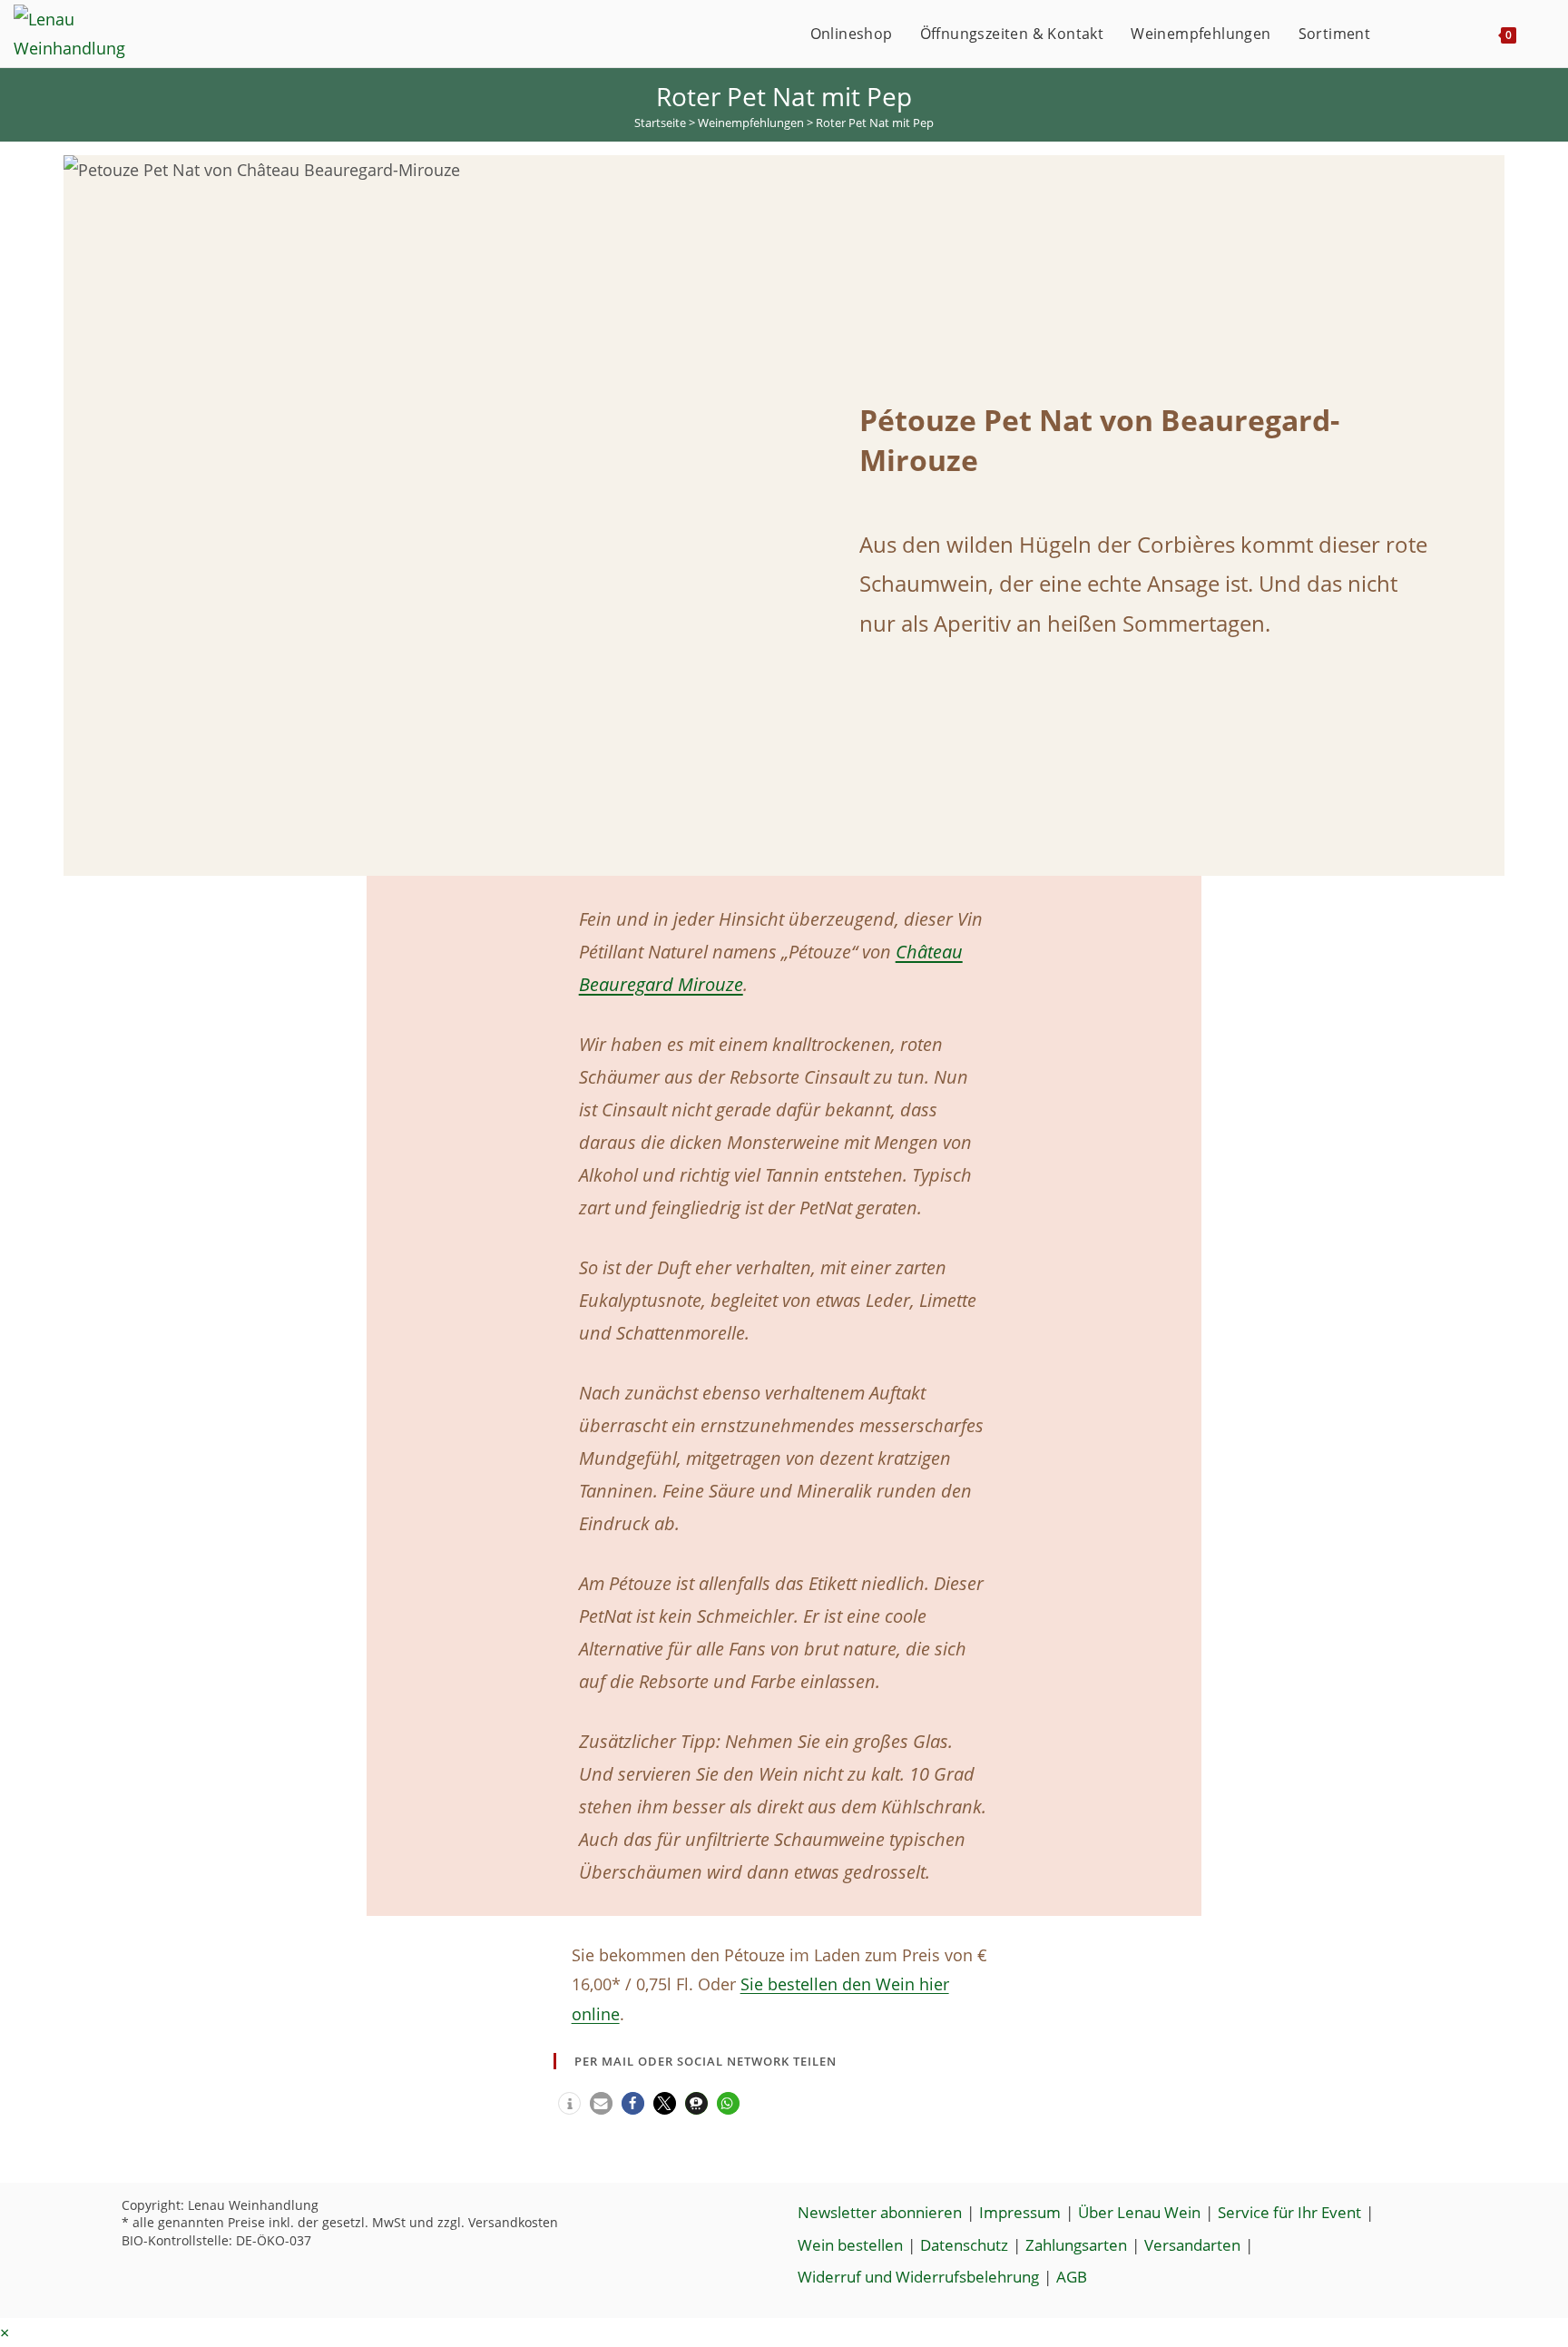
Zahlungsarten (1076, 2245)
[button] (569, 2103)
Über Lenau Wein (1139, 2212)
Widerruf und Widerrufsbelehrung (918, 2277)
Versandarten (1192, 2245)
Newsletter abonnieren (880, 2212)
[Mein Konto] (1403, 34)
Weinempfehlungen (751, 123)
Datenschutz (964, 2245)
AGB (1072, 2277)
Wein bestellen (850, 2245)
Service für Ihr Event (1289, 2212)
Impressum (1020, 2212)
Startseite (660, 123)
